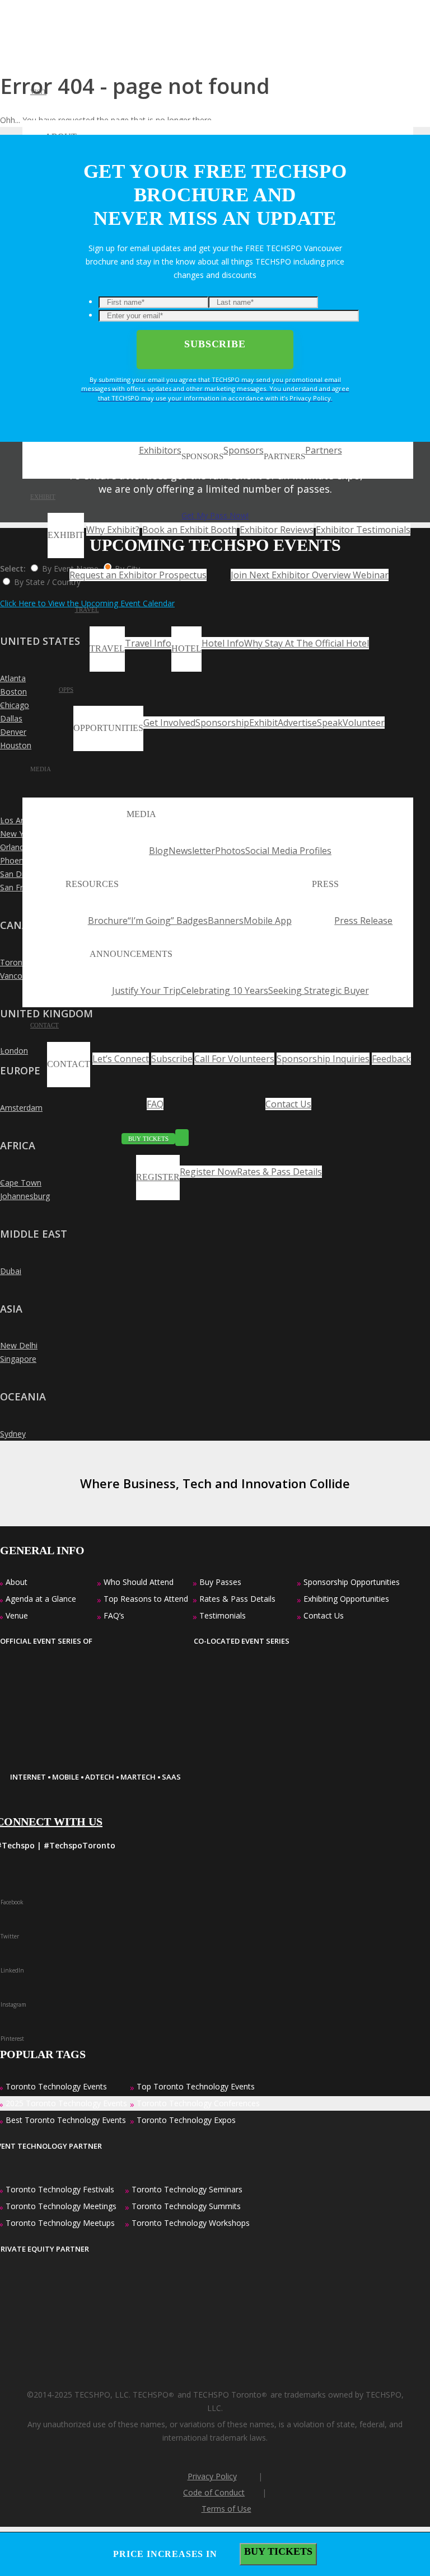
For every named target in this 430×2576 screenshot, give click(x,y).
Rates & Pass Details (237, 1599)
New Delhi (19, 1345)
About (17, 1582)
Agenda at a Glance (41, 1599)
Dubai (11, 1271)
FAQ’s (114, 1615)
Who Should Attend (139, 1582)
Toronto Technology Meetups (60, 2223)
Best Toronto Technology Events (66, 2120)
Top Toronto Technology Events (196, 2086)
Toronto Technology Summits (186, 2206)
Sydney (13, 1434)
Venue (17, 1615)
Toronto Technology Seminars (187, 2189)
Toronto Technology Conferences (198, 2103)
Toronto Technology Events (56, 2086)
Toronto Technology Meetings (61, 2206)
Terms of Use (226, 2509)
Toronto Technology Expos (186, 2120)
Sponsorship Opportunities (352, 1582)
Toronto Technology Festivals (60, 2189)
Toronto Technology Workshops (191, 2223)
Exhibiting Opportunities (346, 1599)
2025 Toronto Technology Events (66, 2103)
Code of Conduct (214, 2492)
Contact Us (324, 1615)
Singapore (18, 1359)
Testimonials (223, 1615)
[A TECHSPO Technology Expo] (80, 1752)
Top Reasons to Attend (146, 1599)
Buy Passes (220, 1582)
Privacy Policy (212, 2476)
